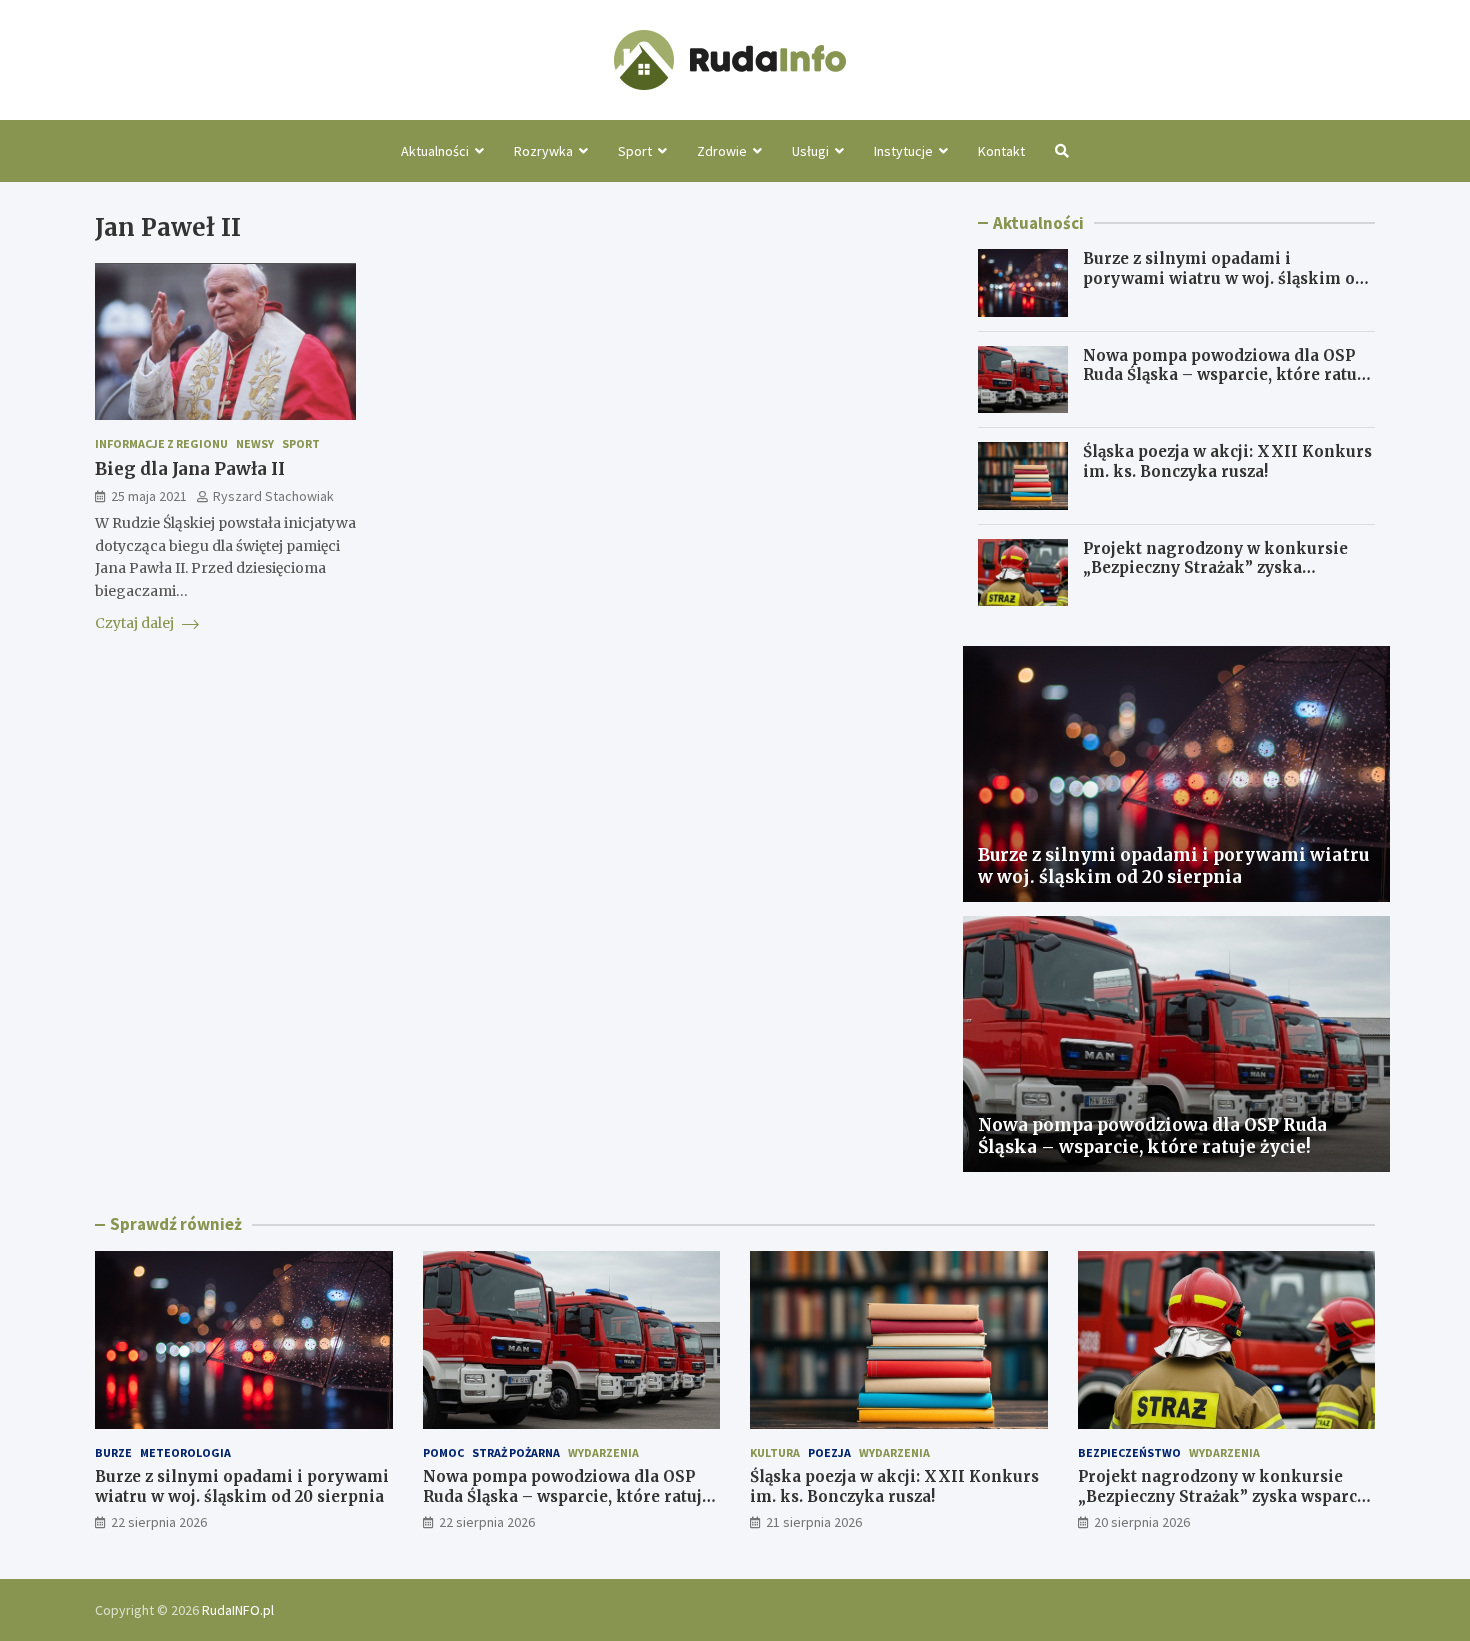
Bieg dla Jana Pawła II (190, 469)
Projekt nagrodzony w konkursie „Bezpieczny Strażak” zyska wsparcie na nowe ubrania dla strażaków (1215, 578)
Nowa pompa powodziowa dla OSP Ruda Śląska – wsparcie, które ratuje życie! (1227, 375)
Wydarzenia (603, 1452)
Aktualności (435, 151)
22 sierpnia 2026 (159, 1522)
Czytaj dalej (136, 623)
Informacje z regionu (161, 443)
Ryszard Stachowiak (273, 497)
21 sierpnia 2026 (814, 1522)
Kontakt (1001, 151)
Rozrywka (543, 151)
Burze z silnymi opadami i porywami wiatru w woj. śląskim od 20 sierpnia (1224, 278)
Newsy (255, 443)
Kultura (775, 1452)
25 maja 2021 (149, 497)
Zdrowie (722, 151)
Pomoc (443, 1452)
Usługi (810, 151)
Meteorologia (185, 1452)
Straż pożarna (516, 1452)
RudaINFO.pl (238, 1610)
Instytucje (903, 151)
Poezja (829, 1452)
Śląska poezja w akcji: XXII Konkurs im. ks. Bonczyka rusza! (1227, 461)
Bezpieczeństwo (1129, 1452)
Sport (635, 151)
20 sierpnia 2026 (1142, 1522)
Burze (113, 1452)
